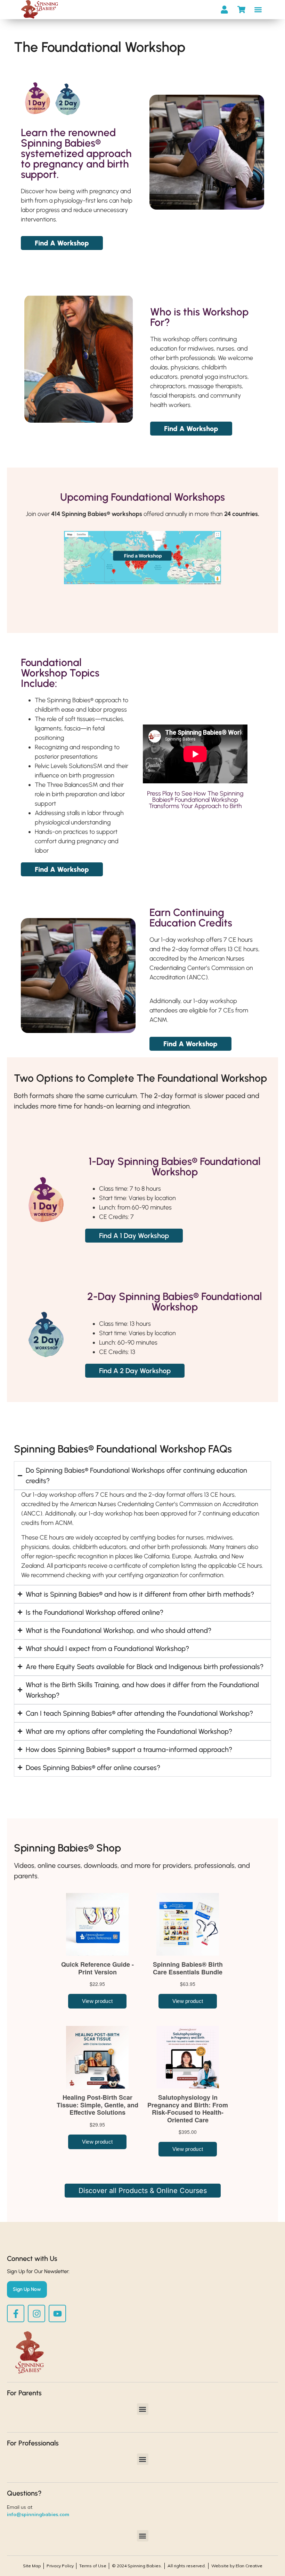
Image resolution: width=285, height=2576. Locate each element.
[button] (258, 10)
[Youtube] (57, 2313)
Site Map (32, 2566)
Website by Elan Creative (237, 2566)
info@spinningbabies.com (38, 2514)
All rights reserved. (187, 2566)
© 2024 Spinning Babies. (137, 2566)
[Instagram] (36, 2313)
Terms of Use (93, 2566)
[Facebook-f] (16, 2313)
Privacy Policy (60, 2566)
